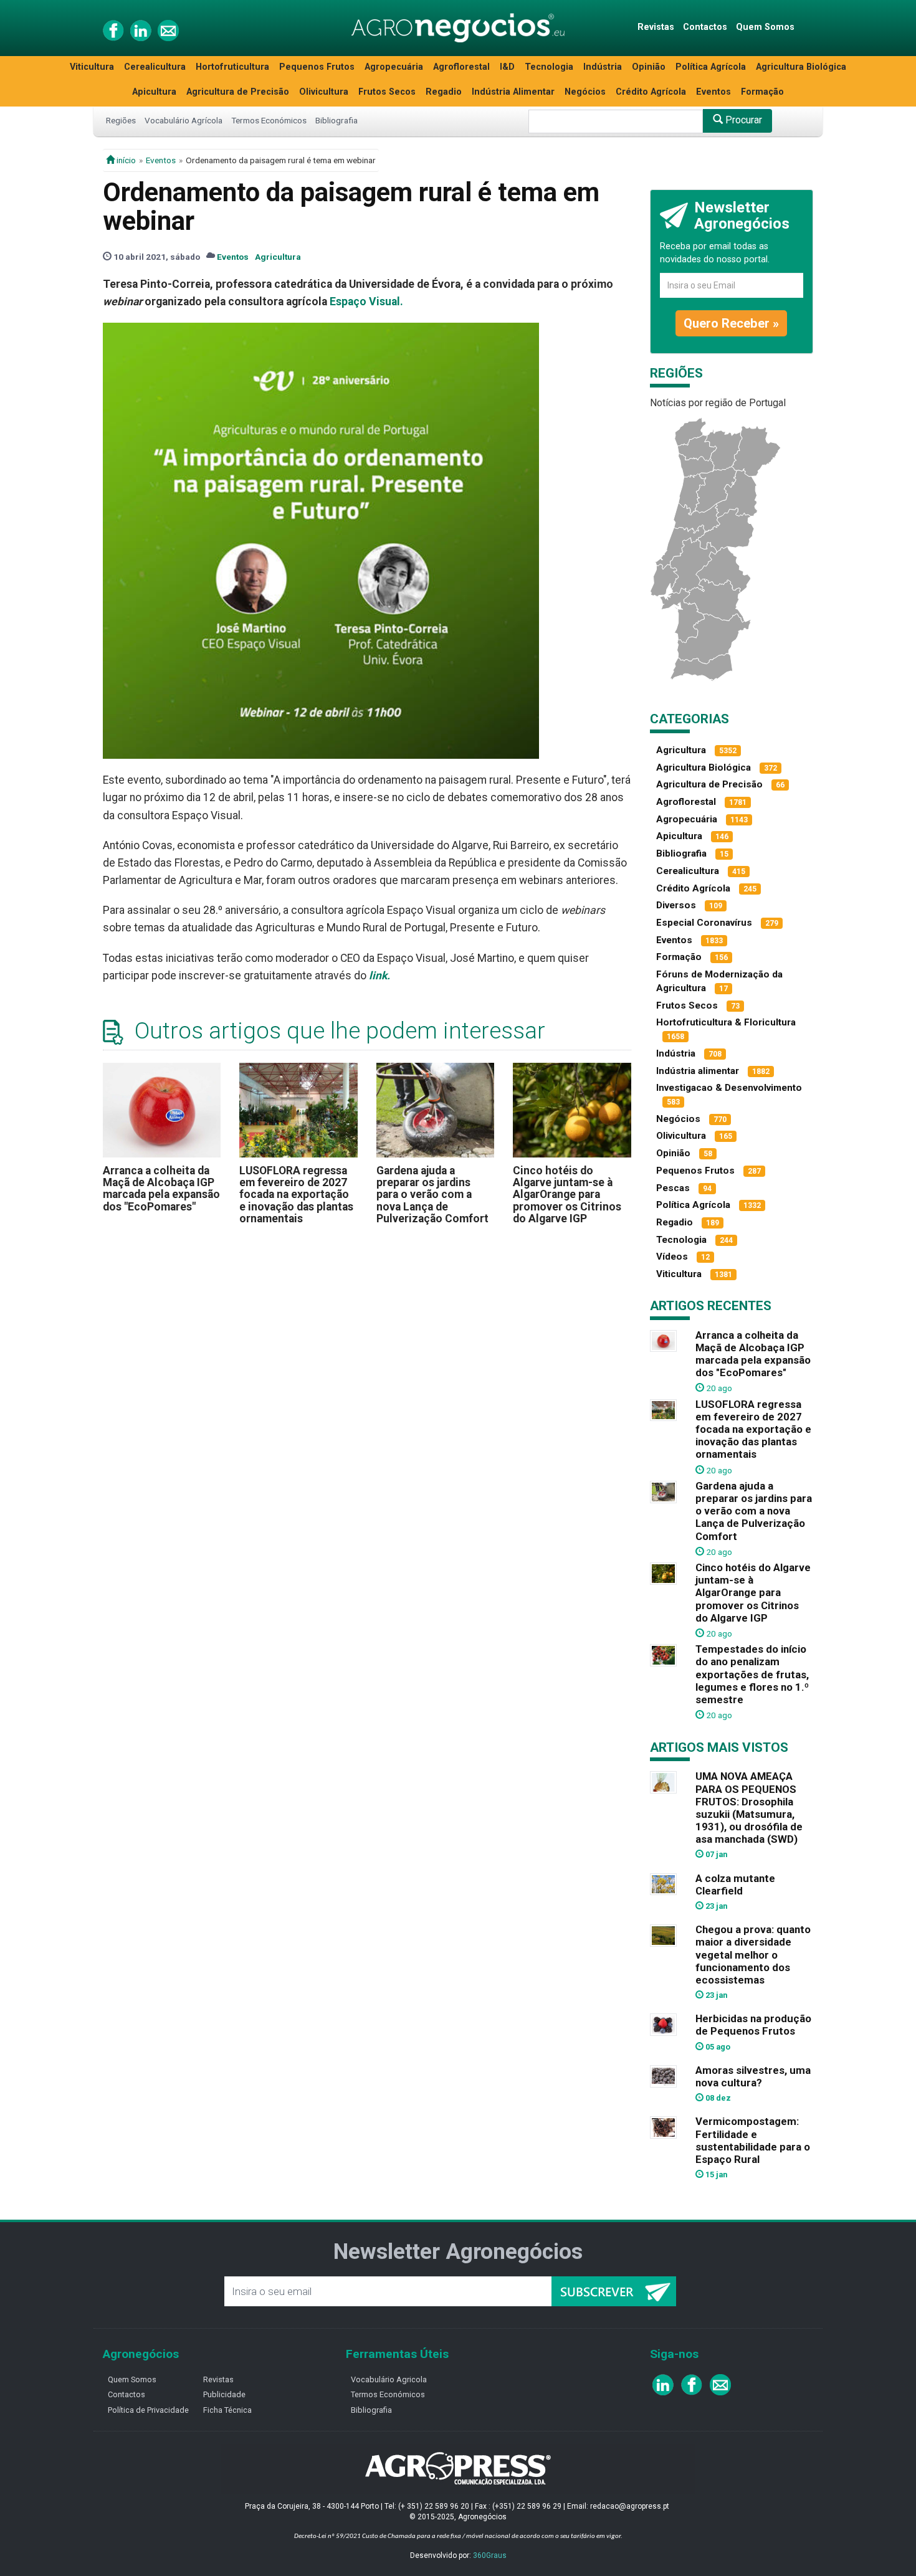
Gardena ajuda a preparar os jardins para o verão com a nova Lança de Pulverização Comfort (432, 1195)
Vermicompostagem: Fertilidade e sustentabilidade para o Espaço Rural (753, 2140)
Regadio (444, 92)
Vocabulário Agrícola (184, 120)
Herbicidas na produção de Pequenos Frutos (753, 2025)
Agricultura (278, 257)
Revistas (656, 27)
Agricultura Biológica (801, 67)
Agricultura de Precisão (238, 92)
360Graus (490, 2555)
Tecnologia (549, 67)
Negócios (585, 92)
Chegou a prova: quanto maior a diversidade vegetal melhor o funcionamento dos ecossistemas (753, 1955)
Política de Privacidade (148, 2410)
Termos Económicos (269, 120)
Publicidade (224, 2394)
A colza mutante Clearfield (735, 1884)
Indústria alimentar (698, 1071)
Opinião (649, 67)
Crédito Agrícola (651, 92)
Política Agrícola (711, 67)
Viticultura (92, 67)
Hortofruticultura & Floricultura (726, 1022)
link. (379, 976)
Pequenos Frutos (317, 67)
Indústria (603, 67)
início (125, 160)
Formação (762, 92)
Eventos (713, 92)
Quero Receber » (731, 323)
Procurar (742, 120)
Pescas (673, 1188)
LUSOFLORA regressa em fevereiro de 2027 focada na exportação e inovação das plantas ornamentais (296, 1195)
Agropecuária (394, 67)
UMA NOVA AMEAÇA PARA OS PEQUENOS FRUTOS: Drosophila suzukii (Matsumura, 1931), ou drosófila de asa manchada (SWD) (749, 1808)
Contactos (705, 27)
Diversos (676, 905)
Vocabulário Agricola (389, 2379)
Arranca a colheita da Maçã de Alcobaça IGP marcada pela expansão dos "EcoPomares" (161, 1189)
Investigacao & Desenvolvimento (729, 1088)
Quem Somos (765, 27)
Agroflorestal (461, 67)
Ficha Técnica (227, 2410)
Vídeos (672, 1257)
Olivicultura (324, 92)
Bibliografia (336, 120)
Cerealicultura (155, 67)
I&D (507, 67)
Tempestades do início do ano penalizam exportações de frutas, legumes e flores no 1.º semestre (752, 1674)
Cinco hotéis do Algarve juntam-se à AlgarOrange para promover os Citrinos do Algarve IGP (567, 1195)
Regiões (121, 120)
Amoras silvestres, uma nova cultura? (753, 2076)
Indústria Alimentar (513, 92)
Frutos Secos (387, 92)
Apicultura (154, 92)
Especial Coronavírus (704, 923)
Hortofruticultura (232, 67)
